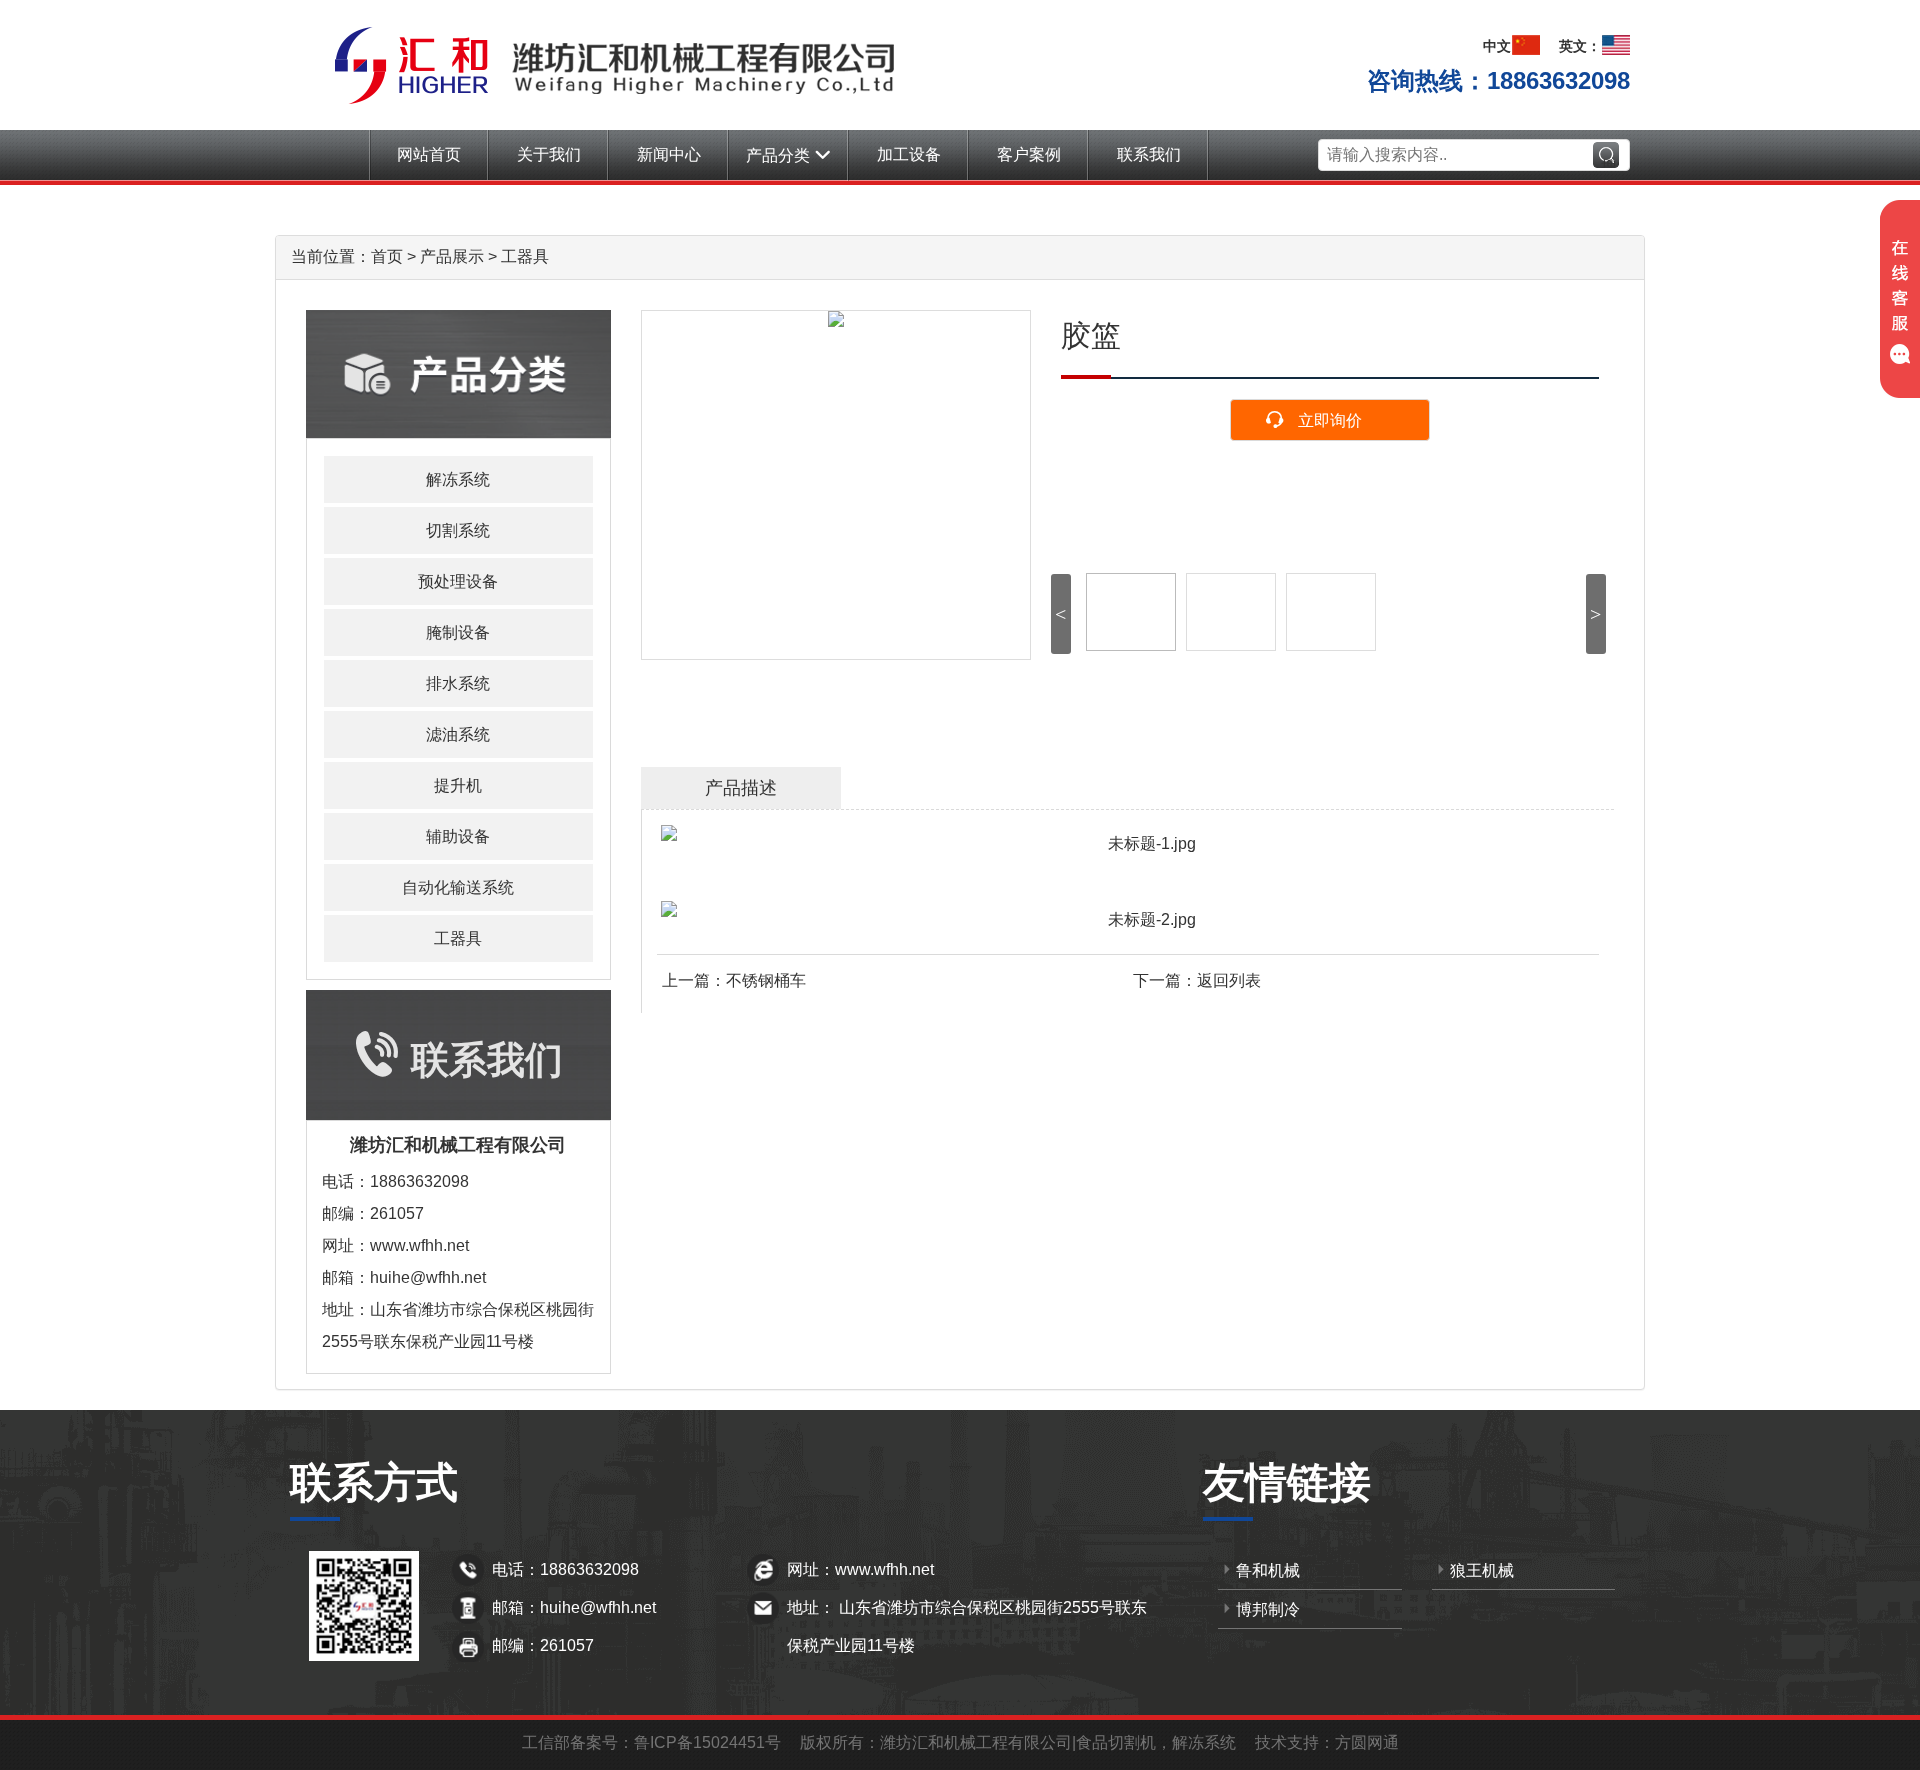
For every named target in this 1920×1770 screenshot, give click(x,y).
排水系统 (458, 683)
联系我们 (1149, 154)
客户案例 (1029, 154)
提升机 (458, 785)
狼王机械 (1482, 1570)
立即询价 (1330, 420)
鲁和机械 (1268, 1570)
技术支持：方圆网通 (1327, 1742)
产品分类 (778, 155)
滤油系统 (458, 734)
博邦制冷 (1268, 1609)
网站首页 (429, 154)
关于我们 (549, 154)
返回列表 (1229, 980)
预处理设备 (458, 581)
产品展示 (452, 256)
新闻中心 (669, 154)
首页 (387, 256)
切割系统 (458, 530)
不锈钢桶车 (766, 980)
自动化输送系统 (458, 887)
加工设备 (909, 154)
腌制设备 (458, 632)
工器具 (525, 256)
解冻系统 (458, 479)
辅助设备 (458, 836)
